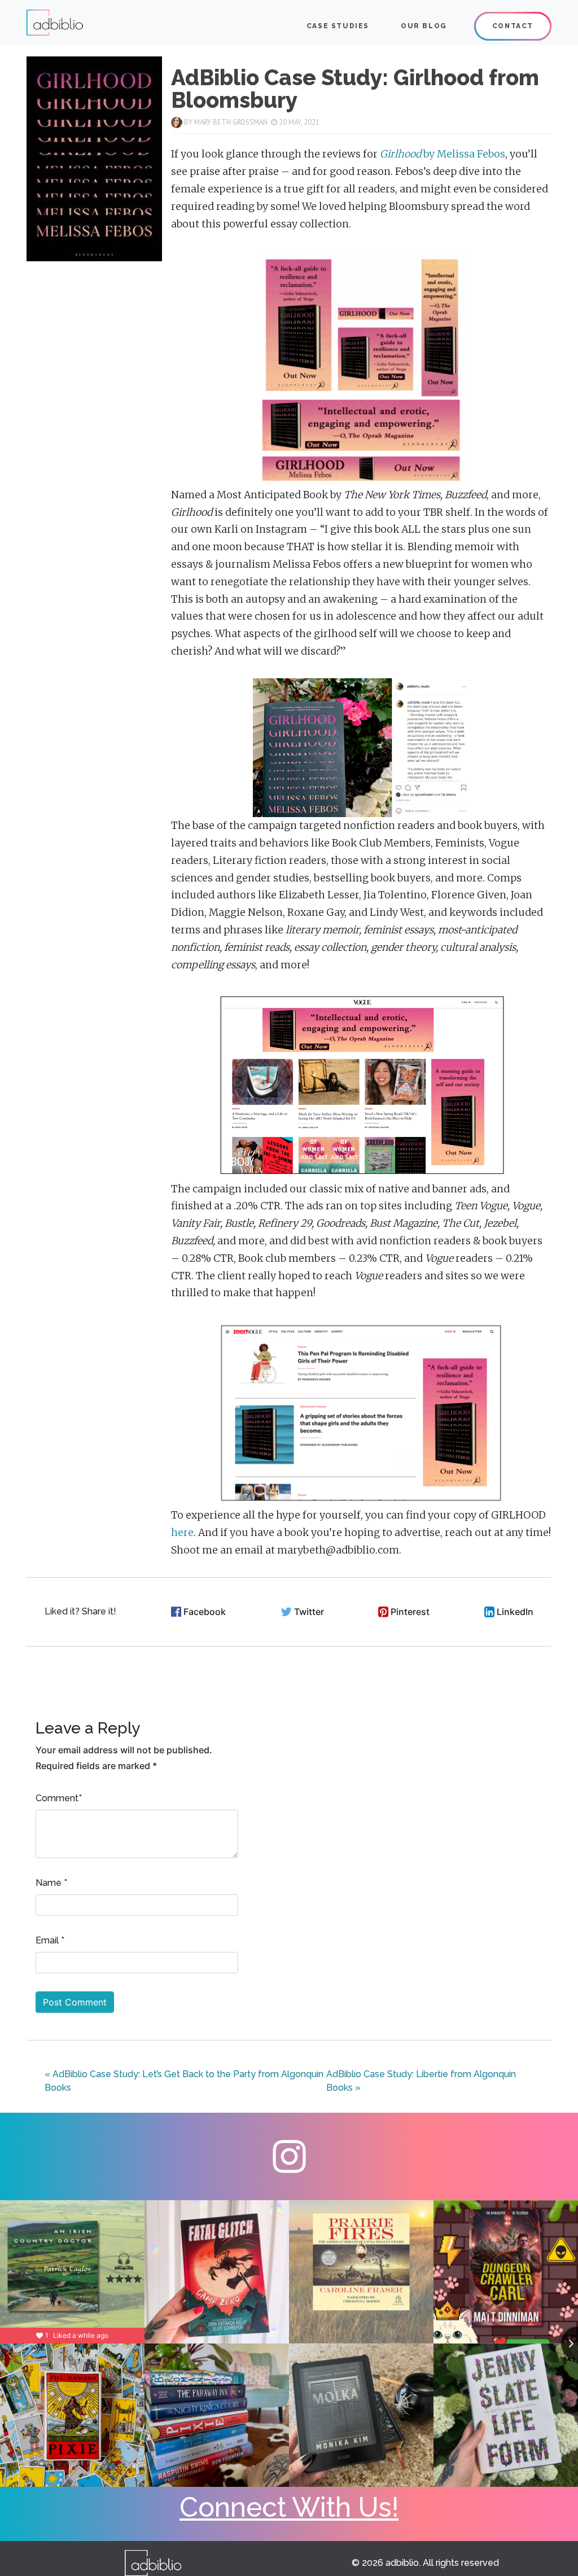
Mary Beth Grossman (231, 122)
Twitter (309, 1612)
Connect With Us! (289, 2507)
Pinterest (410, 1612)
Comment (57, 1798)
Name (49, 1883)
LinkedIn (515, 1612)
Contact (513, 26)
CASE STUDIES (338, 26)
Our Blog (424, 26)
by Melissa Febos (443, 154)
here (182, 1533)
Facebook (205, 1612)
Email (47, 1940)
